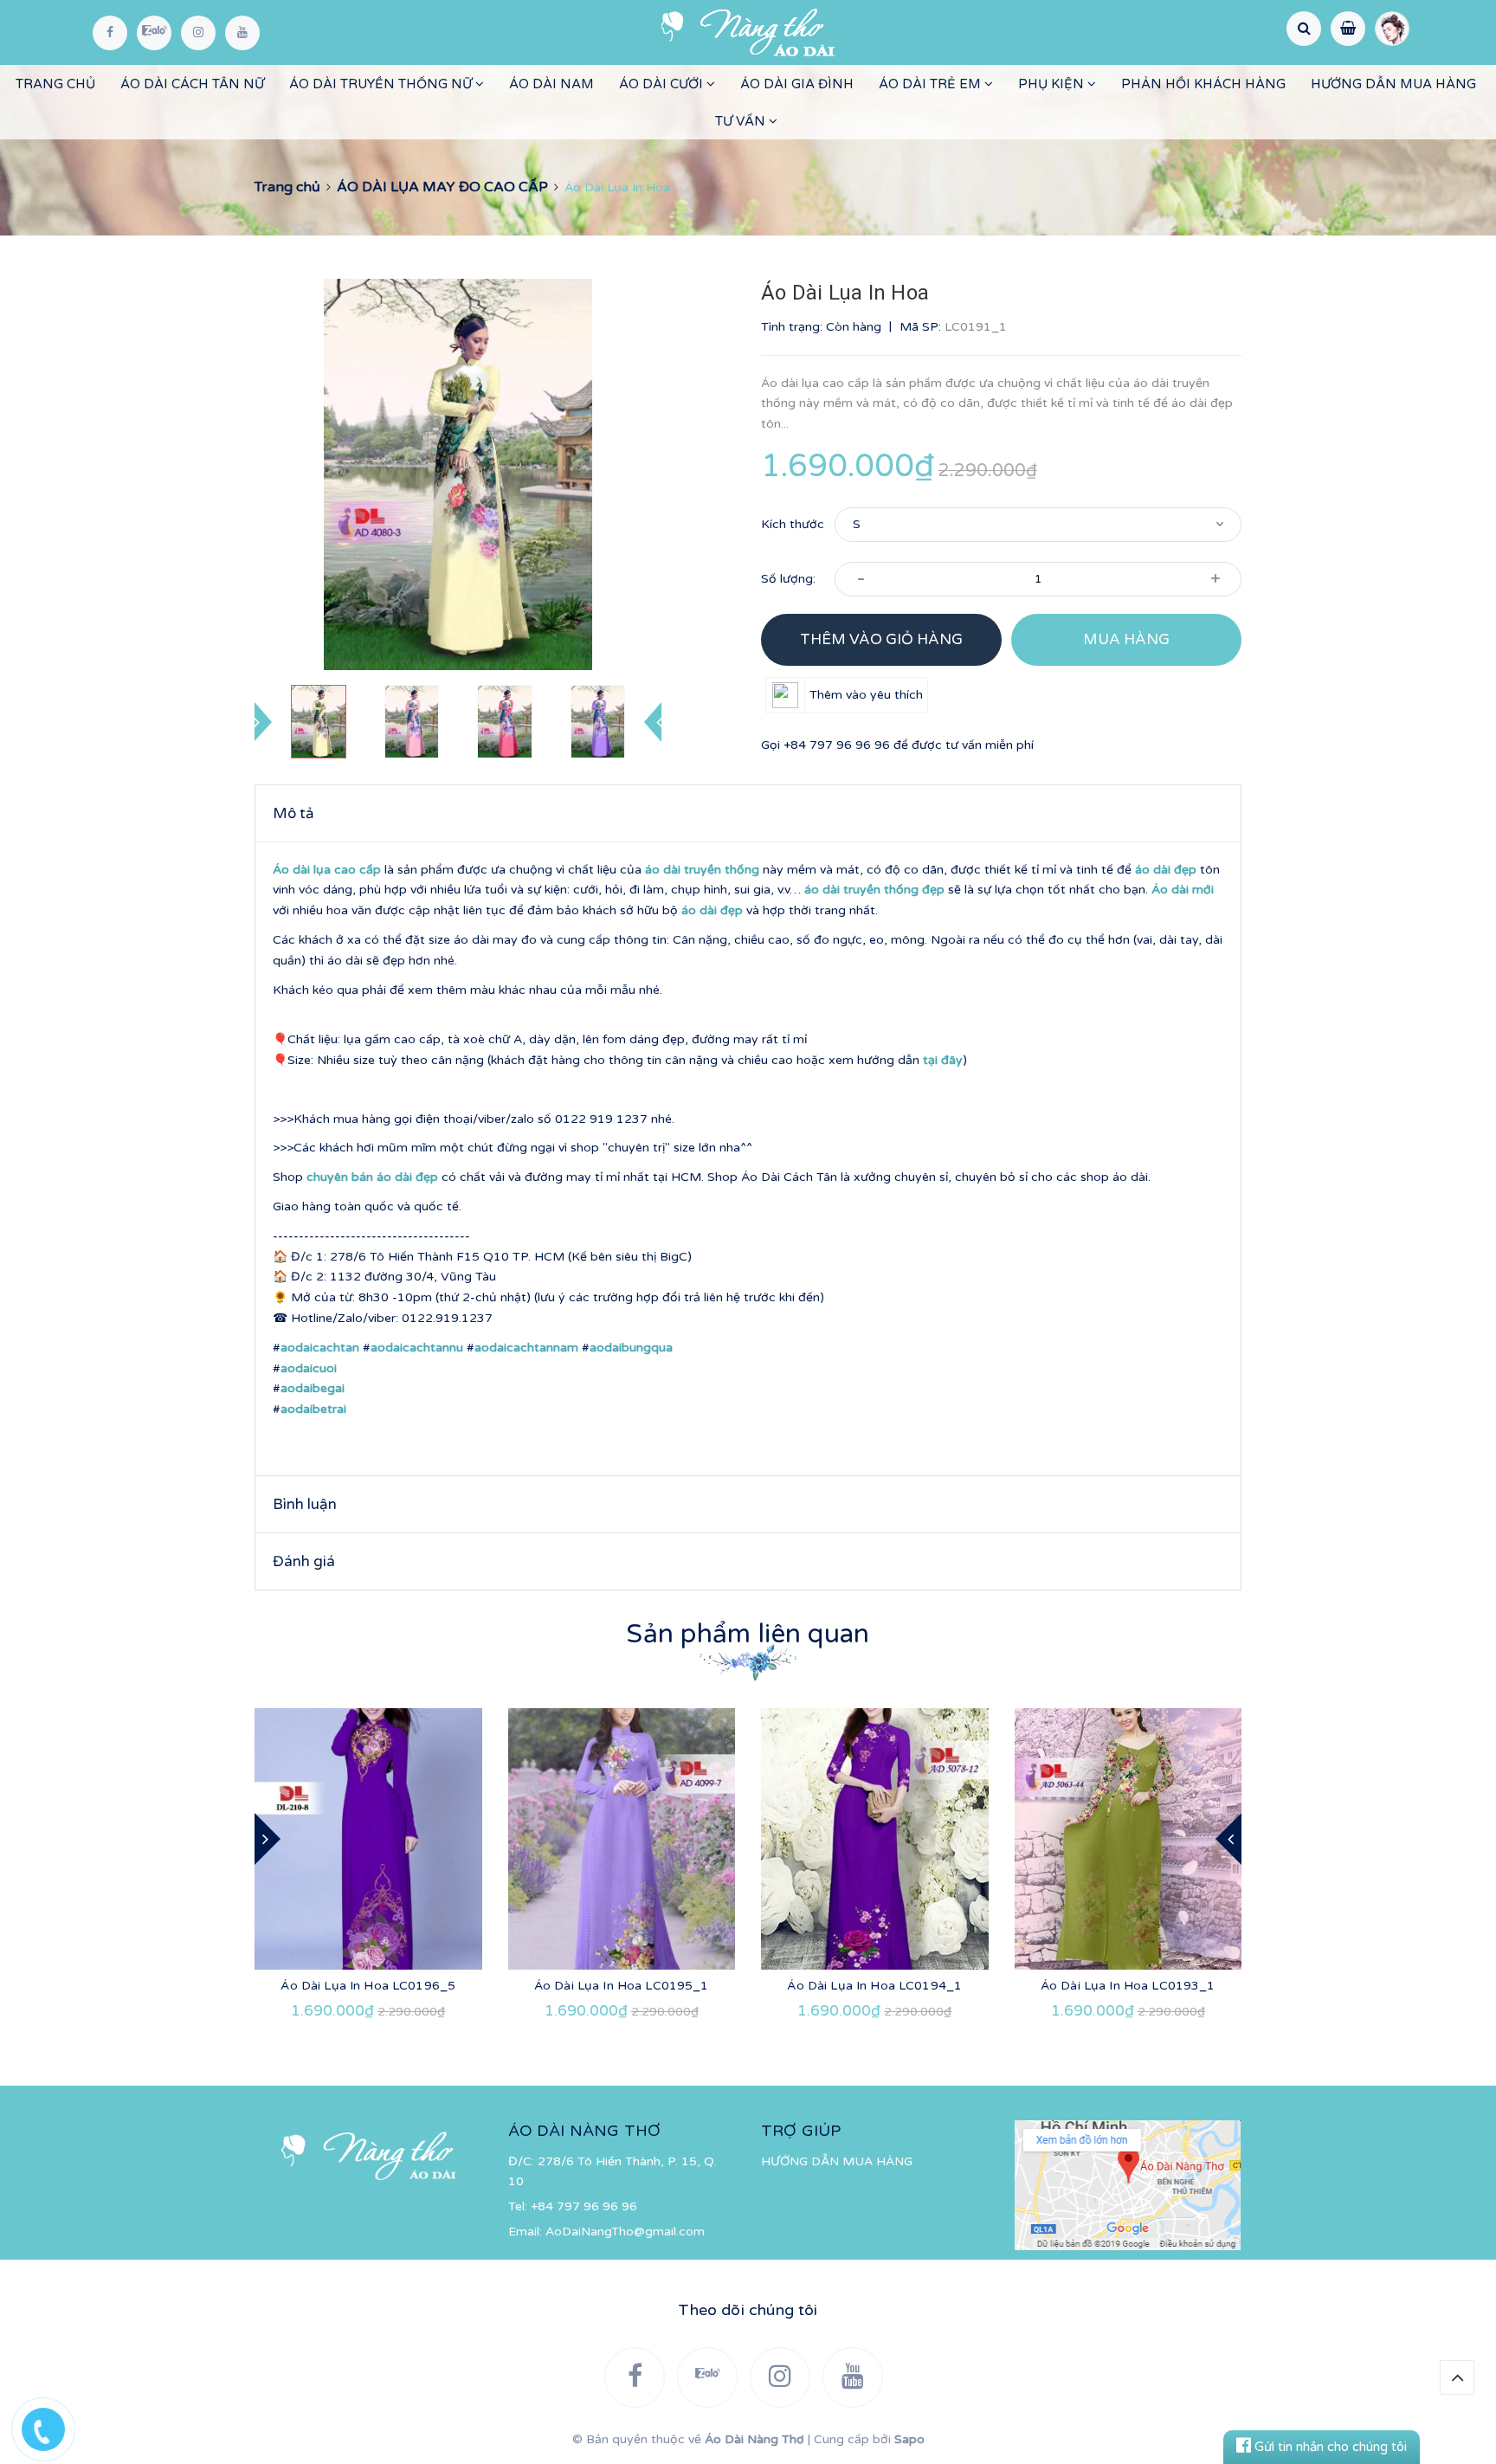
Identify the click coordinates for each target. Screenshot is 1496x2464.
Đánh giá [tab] (304, 1561)
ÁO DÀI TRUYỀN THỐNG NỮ (382, 84)
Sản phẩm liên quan (748, 1634)
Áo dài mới (1183, 890)
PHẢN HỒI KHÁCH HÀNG (1203, 84)
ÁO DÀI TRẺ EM (932, 84)
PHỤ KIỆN (1053, 84)
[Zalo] (154, 33)
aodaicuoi (309, 1368)
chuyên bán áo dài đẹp (372, 1177)
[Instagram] (198, 33)
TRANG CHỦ (55, 84)
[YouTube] (242, 33)
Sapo (909, 2439)
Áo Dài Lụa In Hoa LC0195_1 (622, 1986)
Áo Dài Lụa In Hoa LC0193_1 (1128, 1986)
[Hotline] (52, 2425)
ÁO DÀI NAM (551, 84)
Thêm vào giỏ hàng (881, 639)
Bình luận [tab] (305, 1504)
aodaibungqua (631, 1348)
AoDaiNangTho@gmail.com (625, 2232)
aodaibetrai (313, 1409)
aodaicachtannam (526, 1348)
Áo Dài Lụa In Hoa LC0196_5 (368, 1986)
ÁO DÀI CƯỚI (663, 84)
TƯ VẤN (742, 121)
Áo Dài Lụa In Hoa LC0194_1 (874, 1986)
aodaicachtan (320, 1348)
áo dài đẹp (1166, 870)
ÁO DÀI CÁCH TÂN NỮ (192, 84)
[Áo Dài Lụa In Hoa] (368, 1839)
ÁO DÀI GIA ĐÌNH (797, 84)
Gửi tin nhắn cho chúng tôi (1329, 2447)
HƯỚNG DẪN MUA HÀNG (1393, 84)
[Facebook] (110, 33)
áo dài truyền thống (702, 870)
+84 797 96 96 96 (837, 745)
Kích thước (793, 524)
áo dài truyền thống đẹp (874, 890)
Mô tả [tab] (293, 813)
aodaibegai (313, 1388)
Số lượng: (788, 579)
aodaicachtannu (417, 1348)
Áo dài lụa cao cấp (327, 870)
